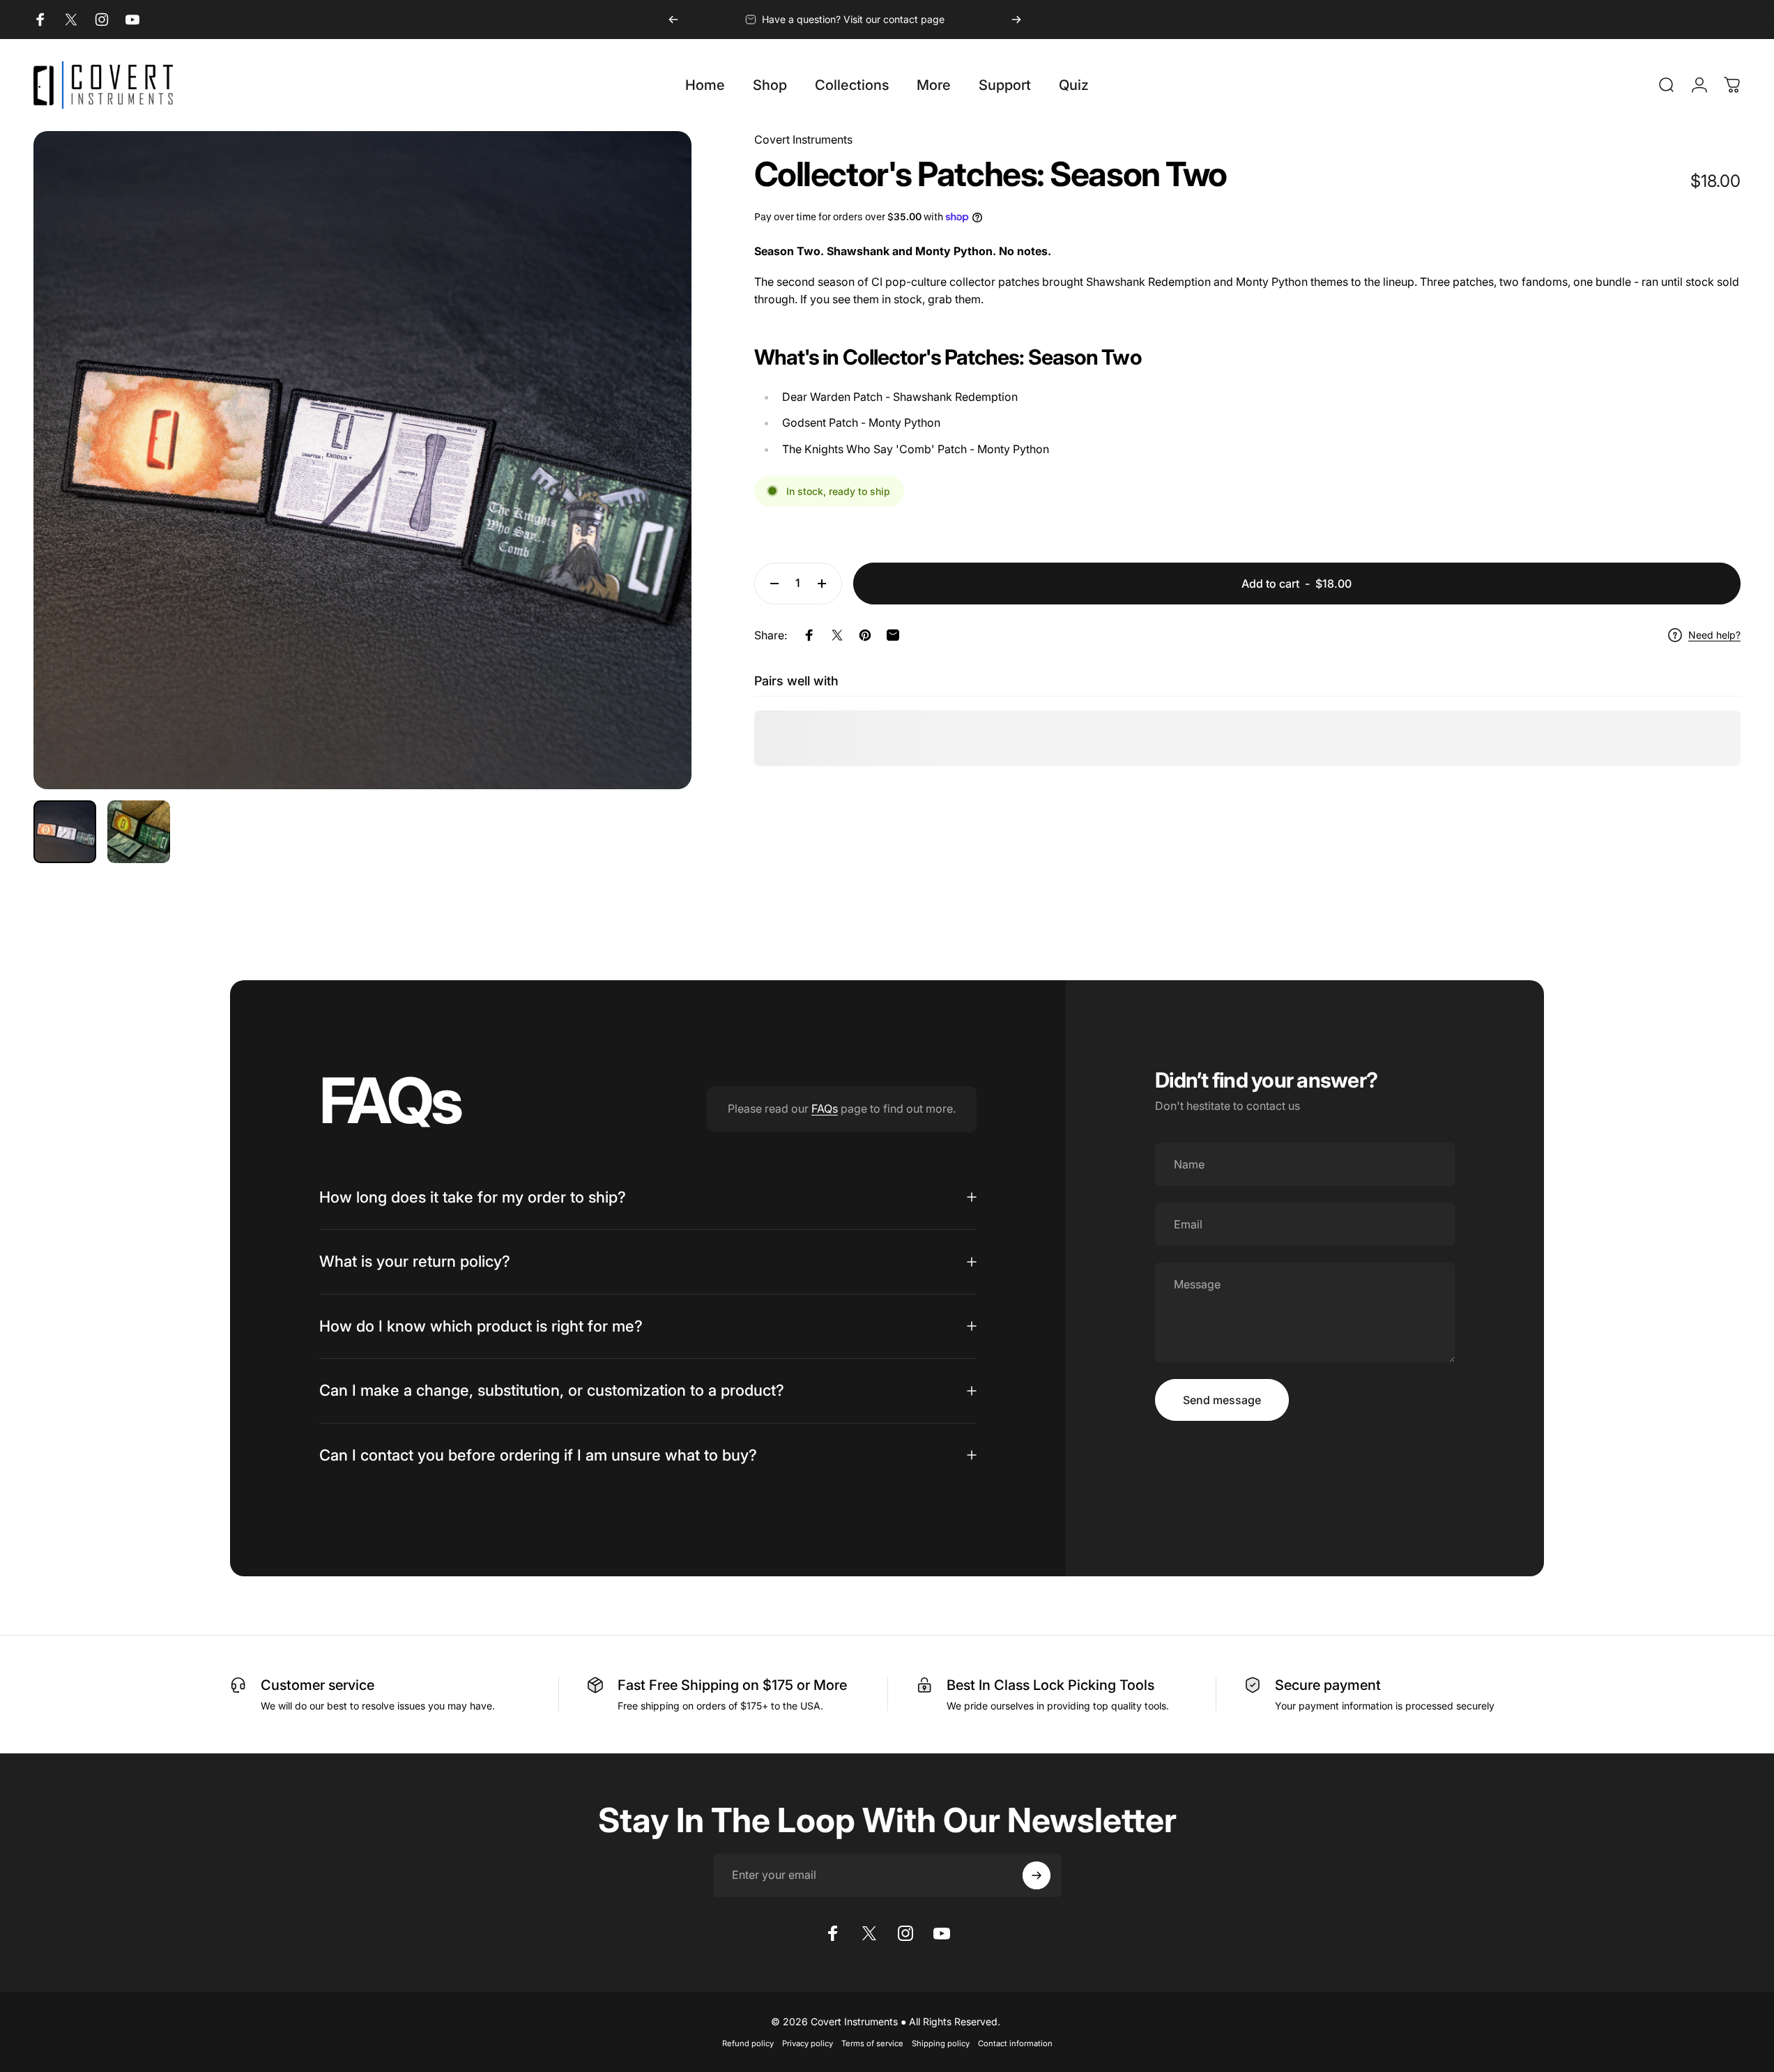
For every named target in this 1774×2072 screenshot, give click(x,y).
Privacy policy (808, 2043)
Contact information (1015, 2043)
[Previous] (673, 20)
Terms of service (872, 2043)
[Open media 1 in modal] (362, 460)
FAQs (825, 1109)
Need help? (1714, 635)
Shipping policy (941, 2043)
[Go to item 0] (65, 832)
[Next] (1016, 20)
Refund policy (748, 2043)
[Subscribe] (1037, 1875)
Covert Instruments (803, 139)
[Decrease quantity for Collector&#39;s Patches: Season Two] (771, 584)
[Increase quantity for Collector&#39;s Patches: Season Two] (825, 584)
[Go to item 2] (139, 832)
